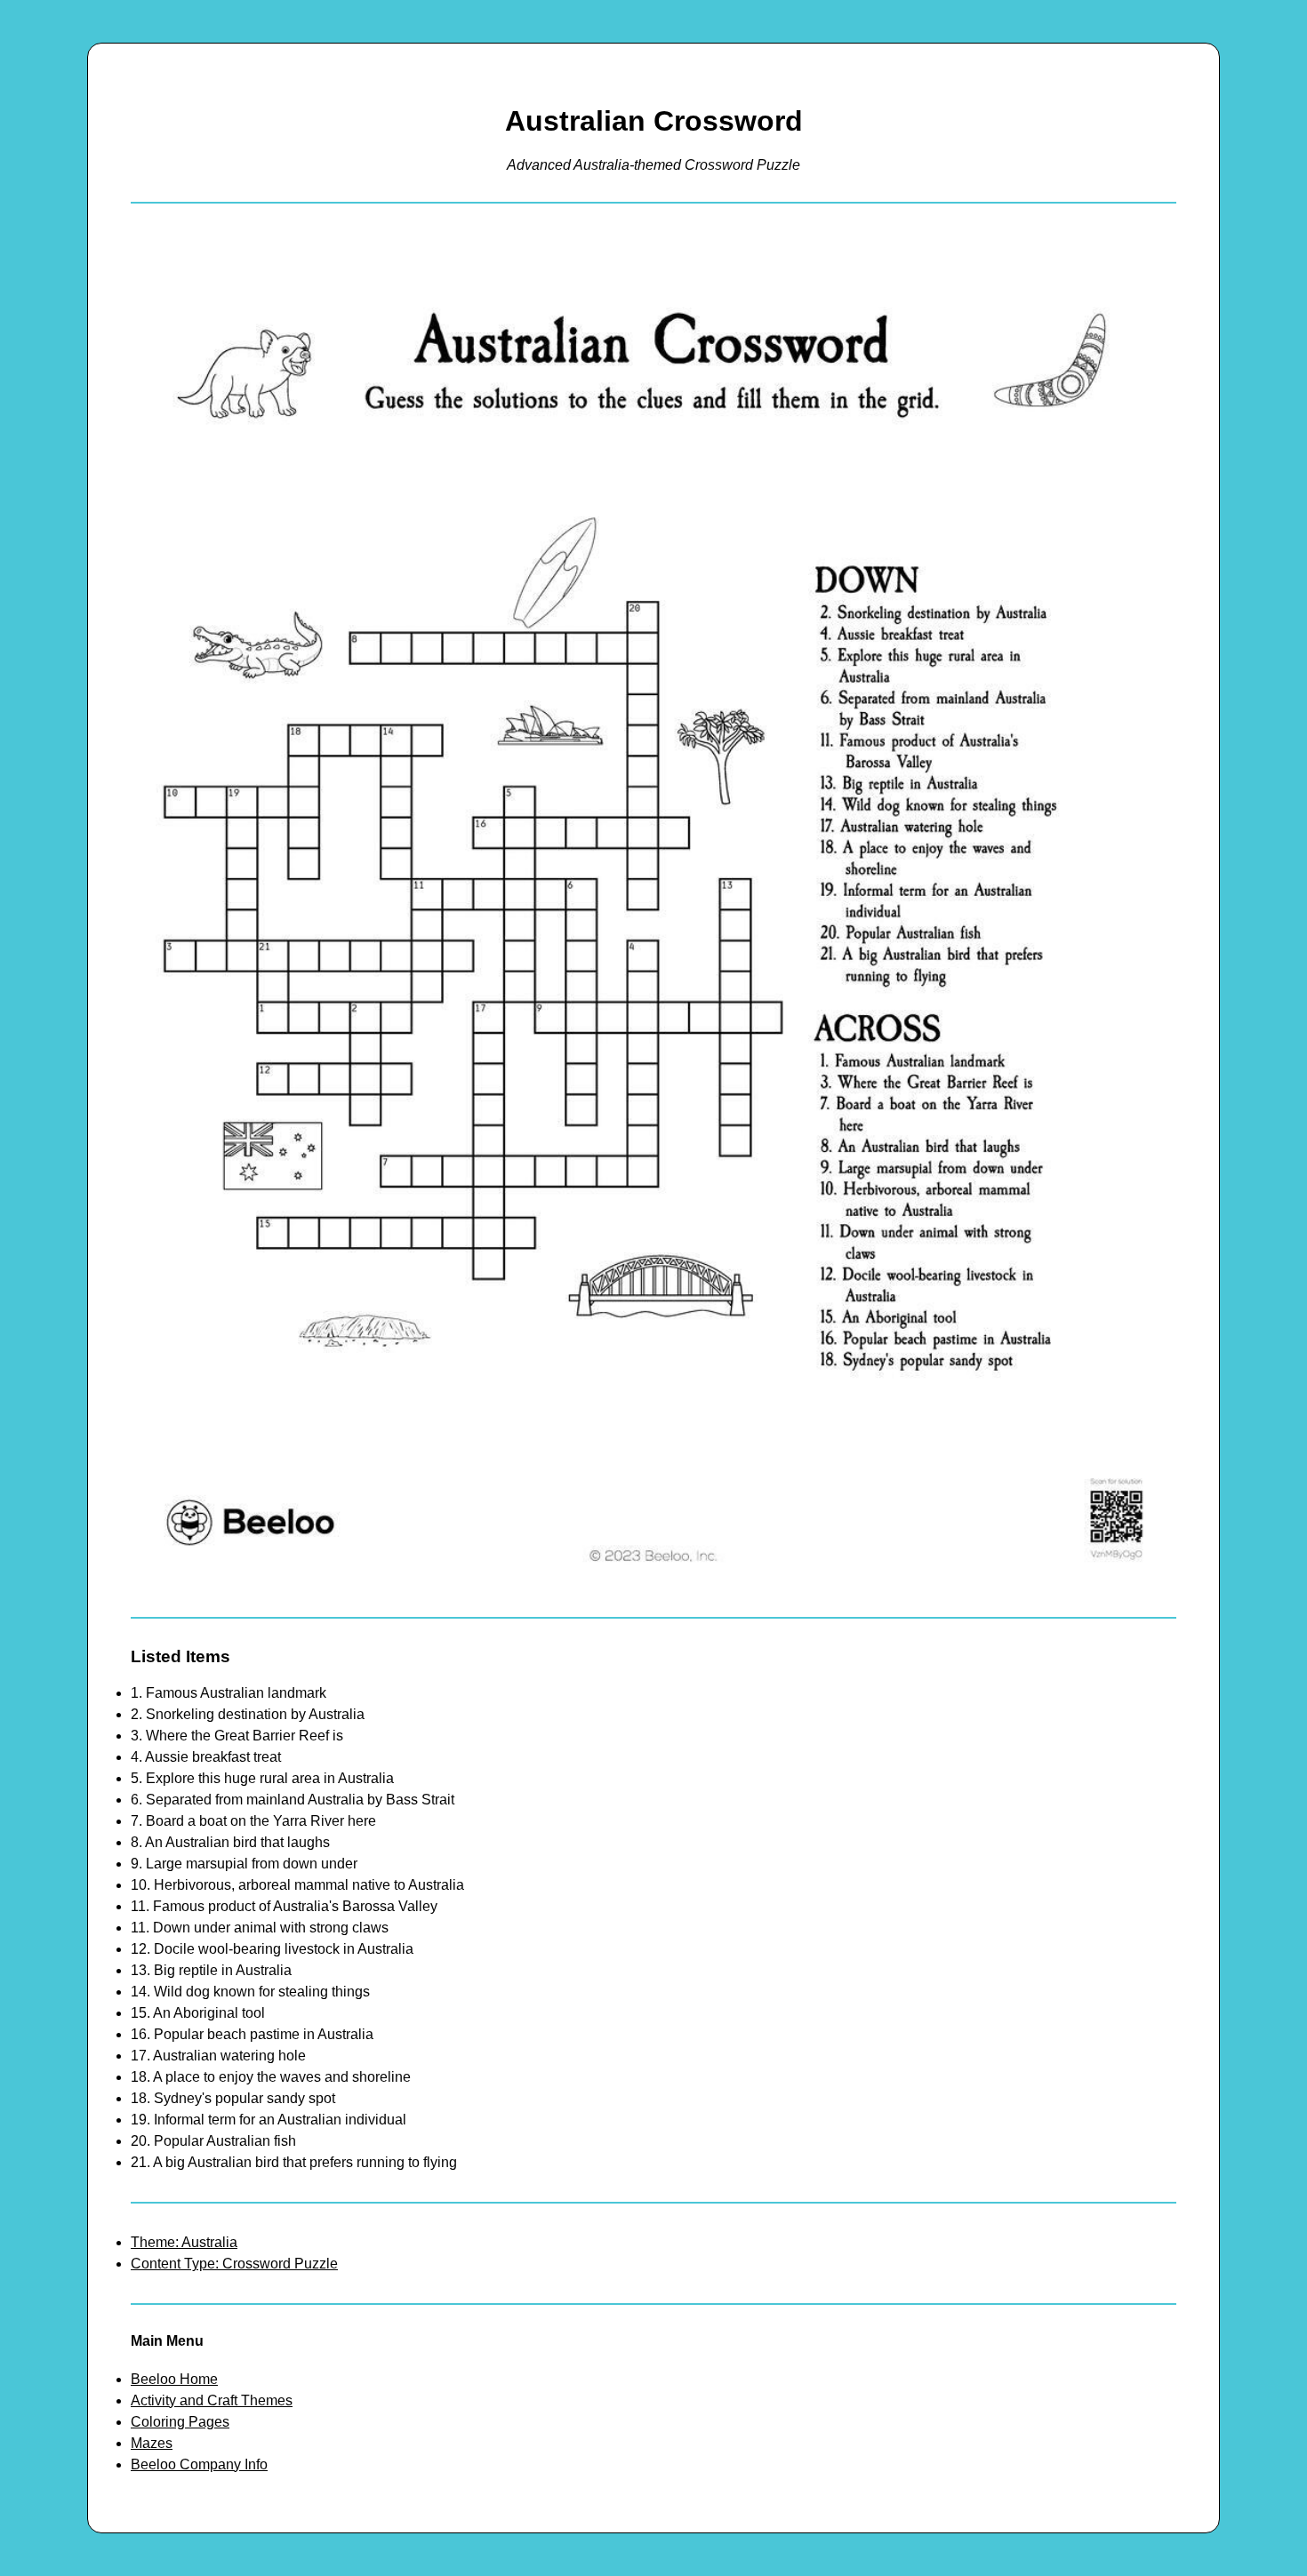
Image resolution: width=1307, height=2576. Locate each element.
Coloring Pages (180, 2422)
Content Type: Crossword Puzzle (234, 2264)
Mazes (152, 2443)
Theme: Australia (184, 2242)
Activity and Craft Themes (212, 2400)
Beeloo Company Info (199, 2464)
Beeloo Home (174, 2379)
